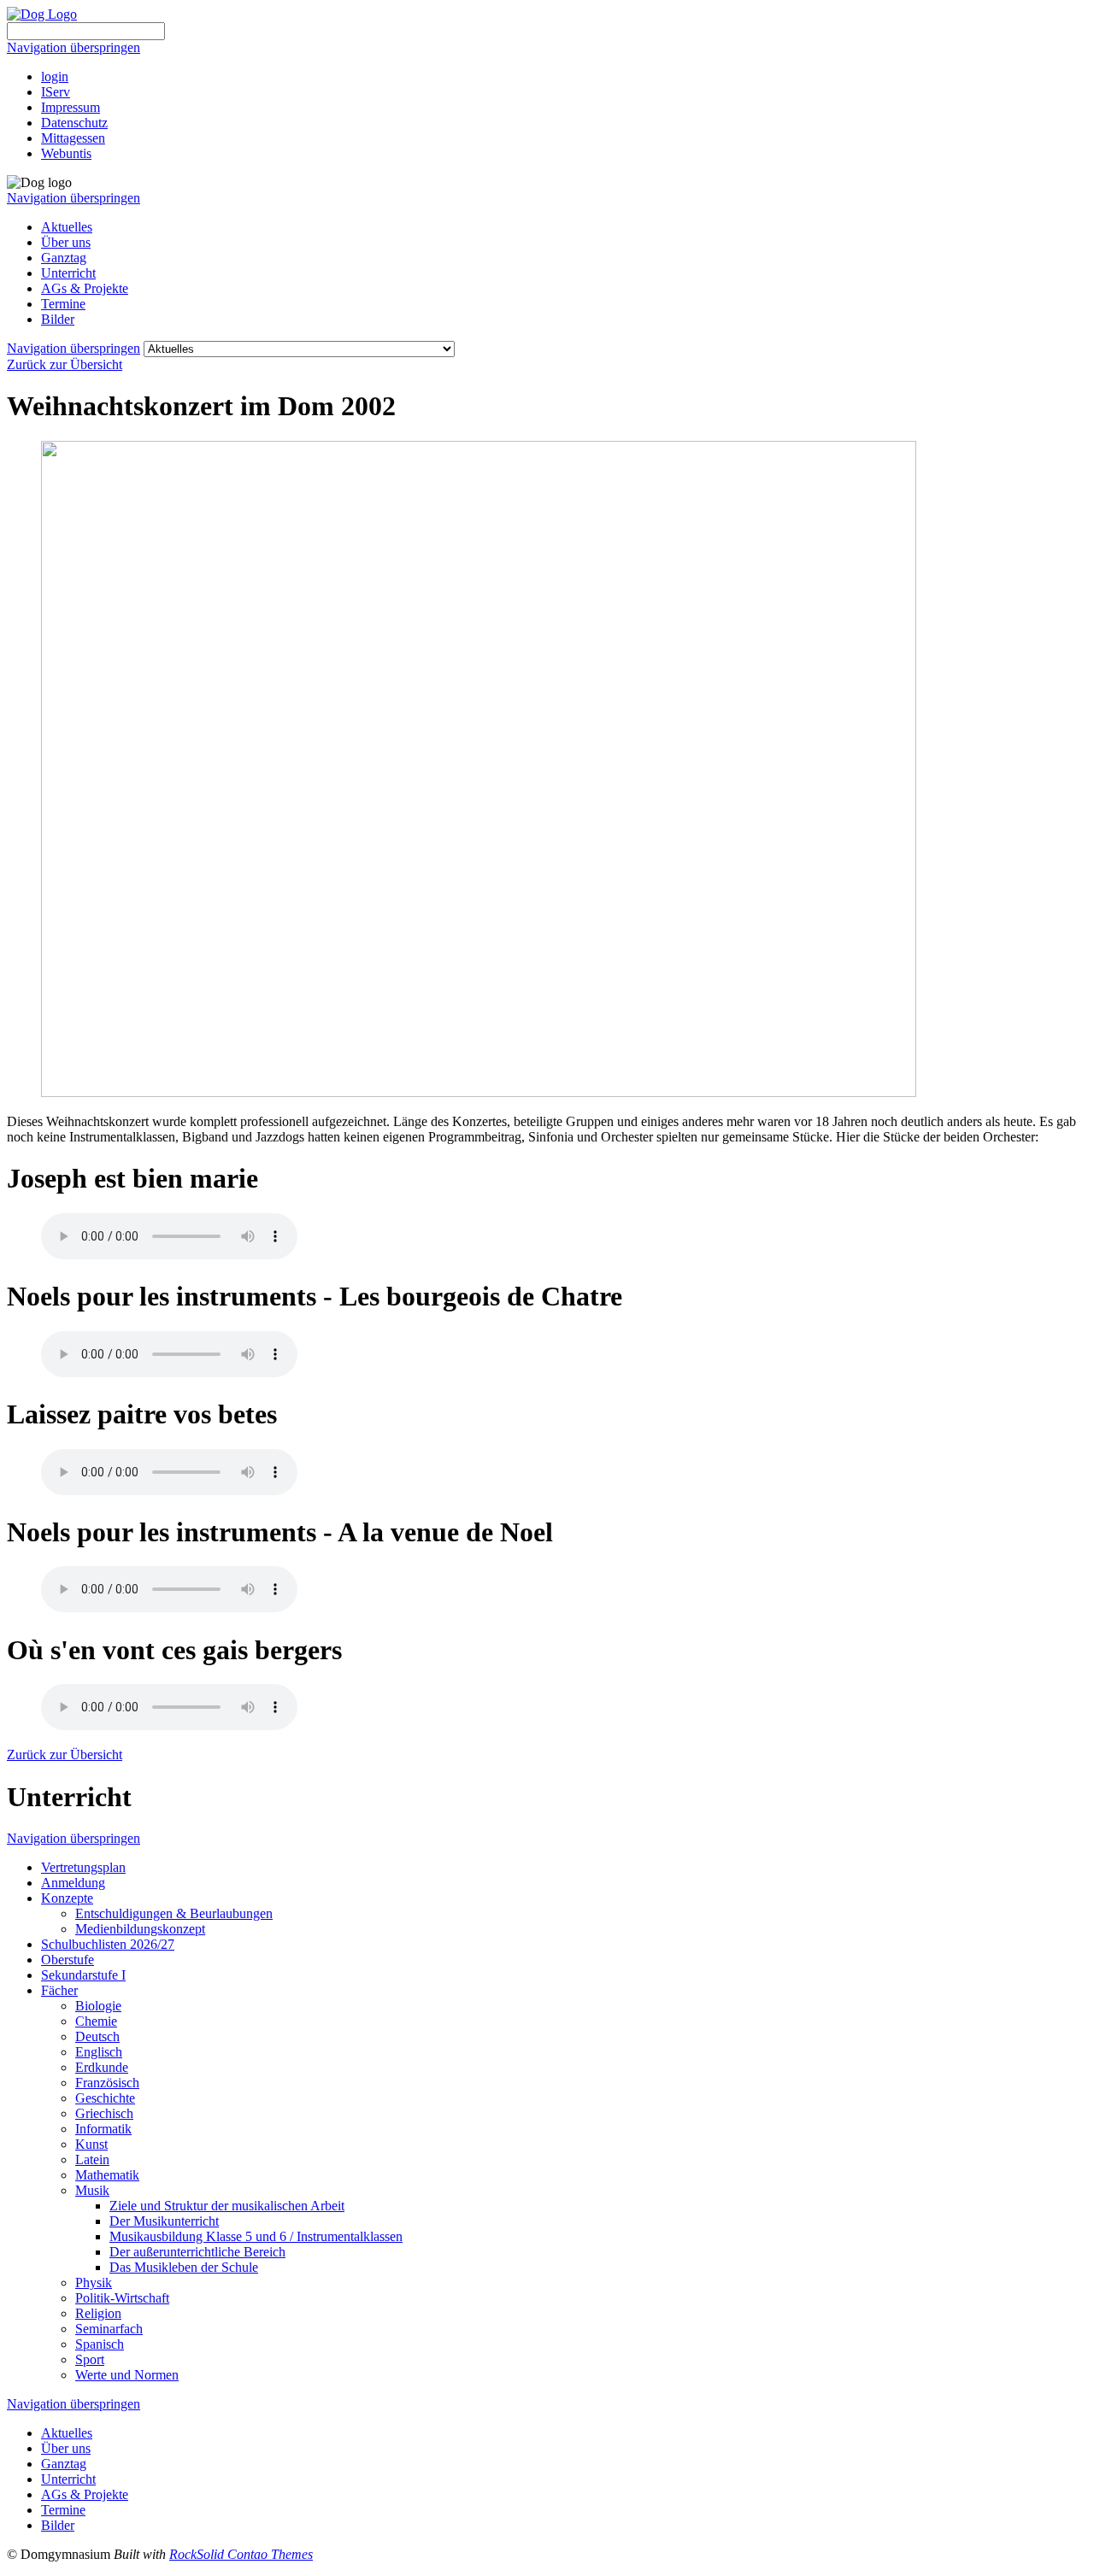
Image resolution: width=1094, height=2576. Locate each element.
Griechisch (104, 2113)
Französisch (107, 2083)
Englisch (99, 2052)
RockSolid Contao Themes (241, 2554)
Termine (63, 304)
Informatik (103, 2129)
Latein (92, 2159)
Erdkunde (102, 2067)
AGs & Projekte (85, 288)
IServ (56, 92)
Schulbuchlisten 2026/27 (108, 1944)
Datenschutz (74, 123)
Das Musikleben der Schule (184, 2267)
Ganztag (64, 258)
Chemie (96, 2021)
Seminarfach (109, 2329)
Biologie (98, 2006)
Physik (94, 2283)
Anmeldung (73, 1883)
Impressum (71, 107)
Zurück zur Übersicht (65, 364)
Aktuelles (67, 227)
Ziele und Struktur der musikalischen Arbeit (227, 2206)
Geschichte (105, 2098)
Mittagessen (73, 138)
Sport (90, 2359)
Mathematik (107, 2175)
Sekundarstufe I (83, 1975)
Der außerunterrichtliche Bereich (197, 2252)
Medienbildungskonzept (140, 1929)
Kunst (91, 2144)
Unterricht (68, 273)
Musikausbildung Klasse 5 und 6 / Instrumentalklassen (256, 2236)
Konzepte (67, 1898)
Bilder (58, 319)
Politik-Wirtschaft (122, 2298)
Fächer (59, 1990)
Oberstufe (68, 1960)
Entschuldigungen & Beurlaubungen (174, 1913)
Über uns (66, 242)
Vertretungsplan (83, 1867)
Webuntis (66, 153)
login (55, 76)
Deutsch (97, 2036)
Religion (98, 2313)
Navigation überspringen (74, 47)
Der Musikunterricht (164, 2221)
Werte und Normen (127, 2375)
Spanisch (100, 2344)
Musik (92, 2190)
